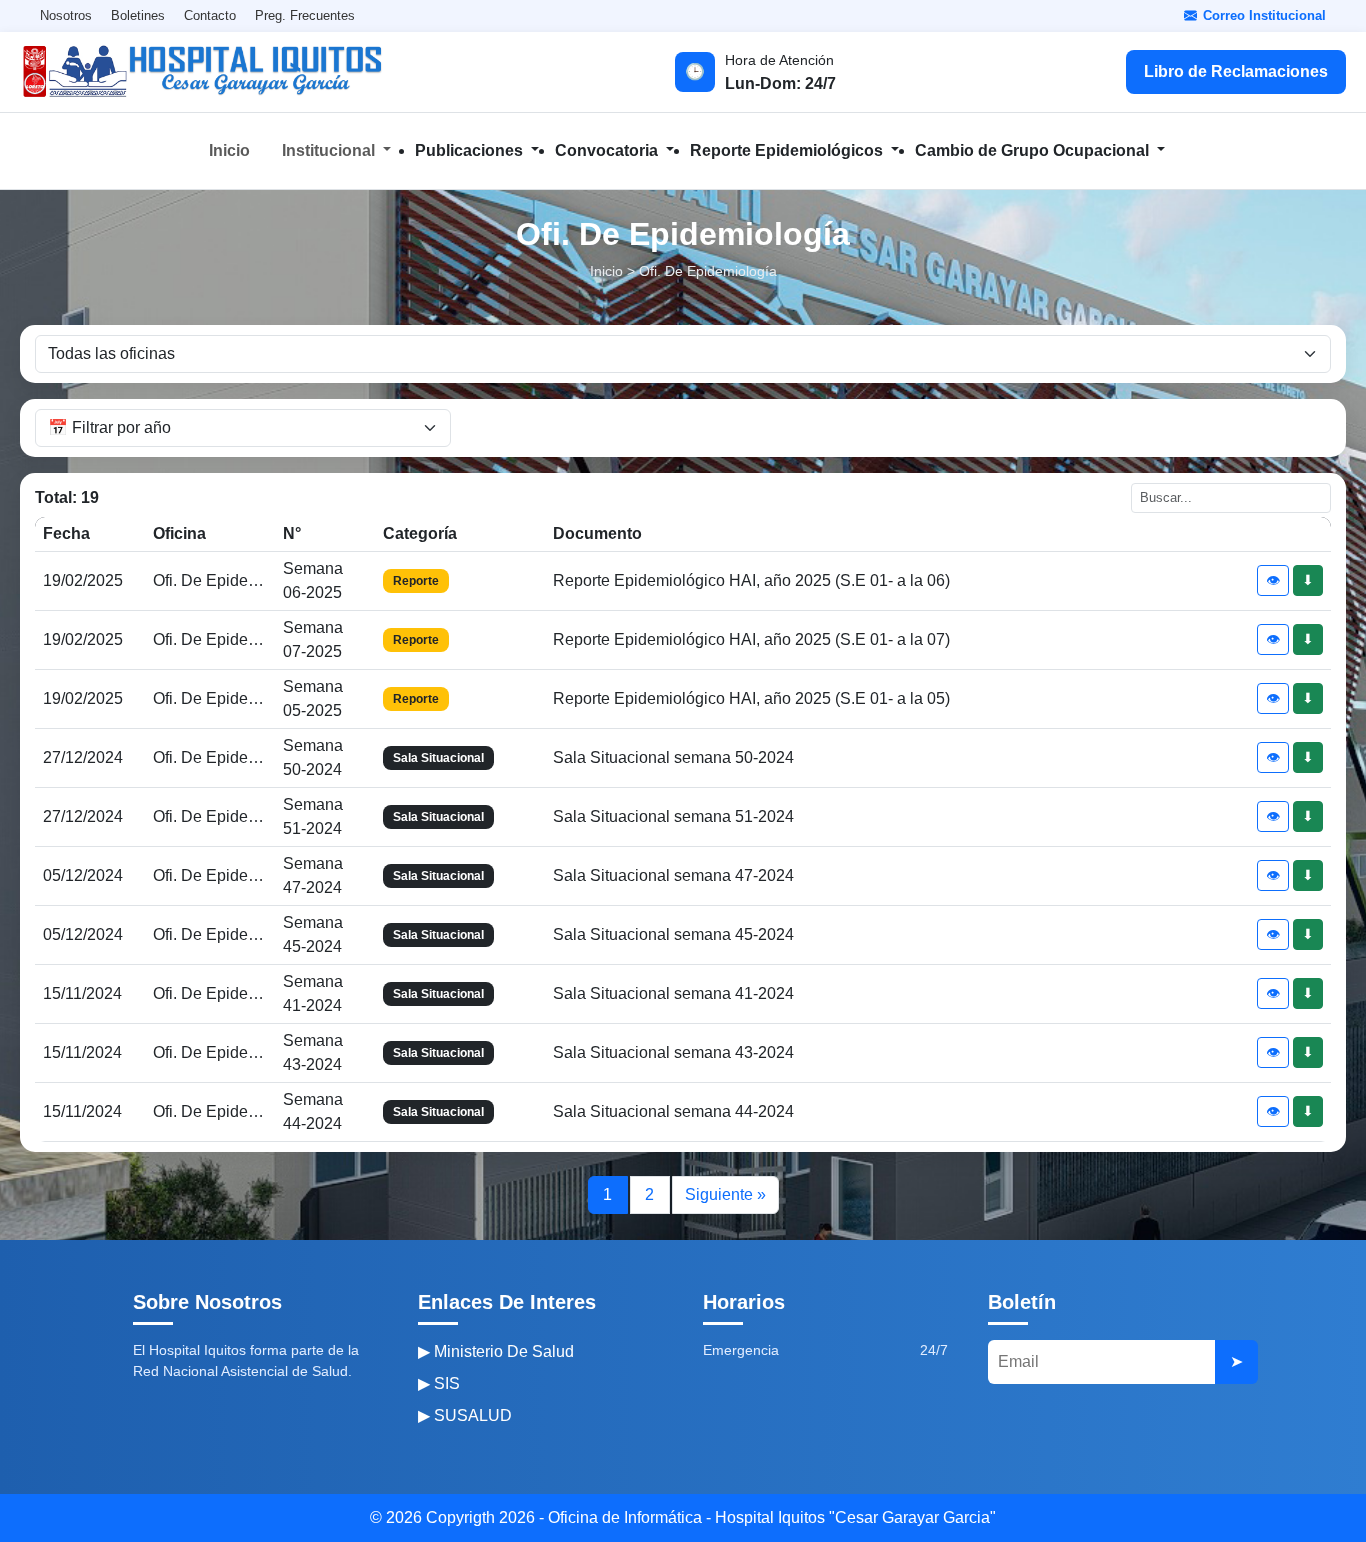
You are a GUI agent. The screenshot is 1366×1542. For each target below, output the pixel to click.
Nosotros (66, 15)
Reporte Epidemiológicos (788, 150)
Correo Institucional (1264, 15)
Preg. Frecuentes (305, 15)
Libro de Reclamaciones (1236, 71)
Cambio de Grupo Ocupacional (1034, 150)
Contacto (210, 15)
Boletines (138, 15)
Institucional (330, 150)
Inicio (229, 150)
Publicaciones (471, 150)
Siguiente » (725, 1194)
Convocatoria (608, 150)
